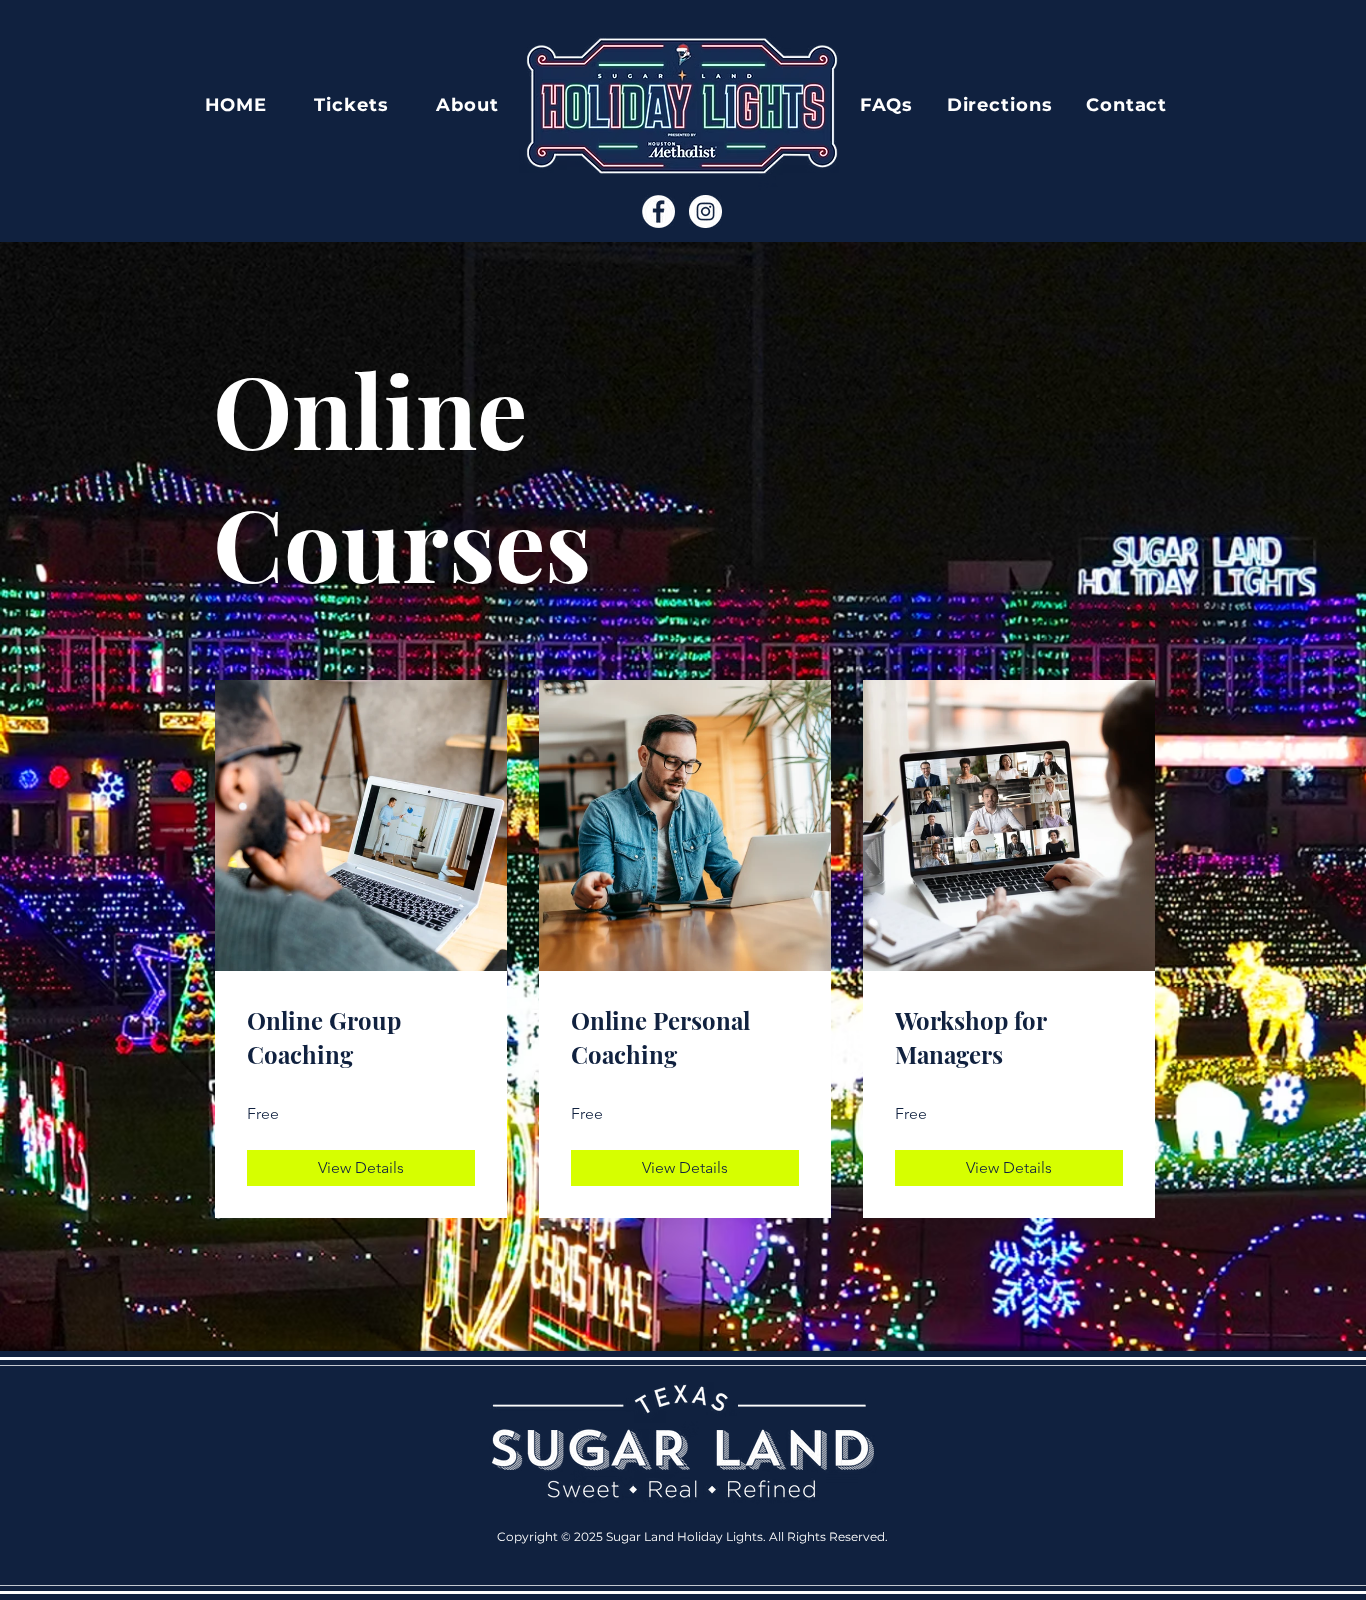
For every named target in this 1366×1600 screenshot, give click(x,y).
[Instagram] (705, 211)
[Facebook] (658, 211)
